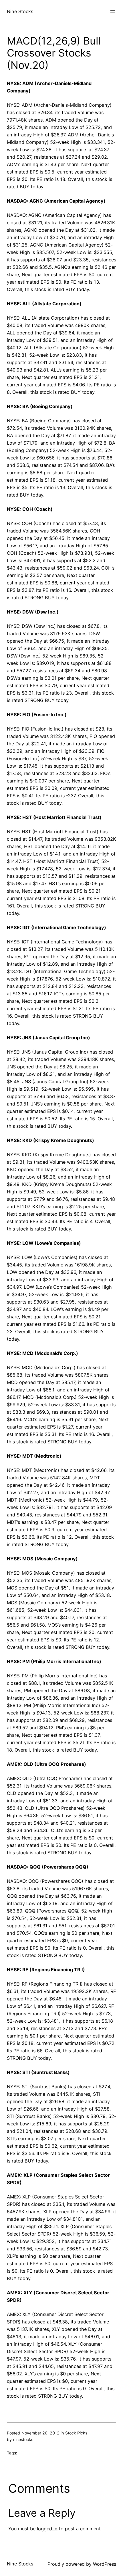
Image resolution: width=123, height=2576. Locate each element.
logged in (47, 2529)
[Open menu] (113, 12)
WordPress (105, 2564)
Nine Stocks (20, 11)
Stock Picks (76, 2433)
